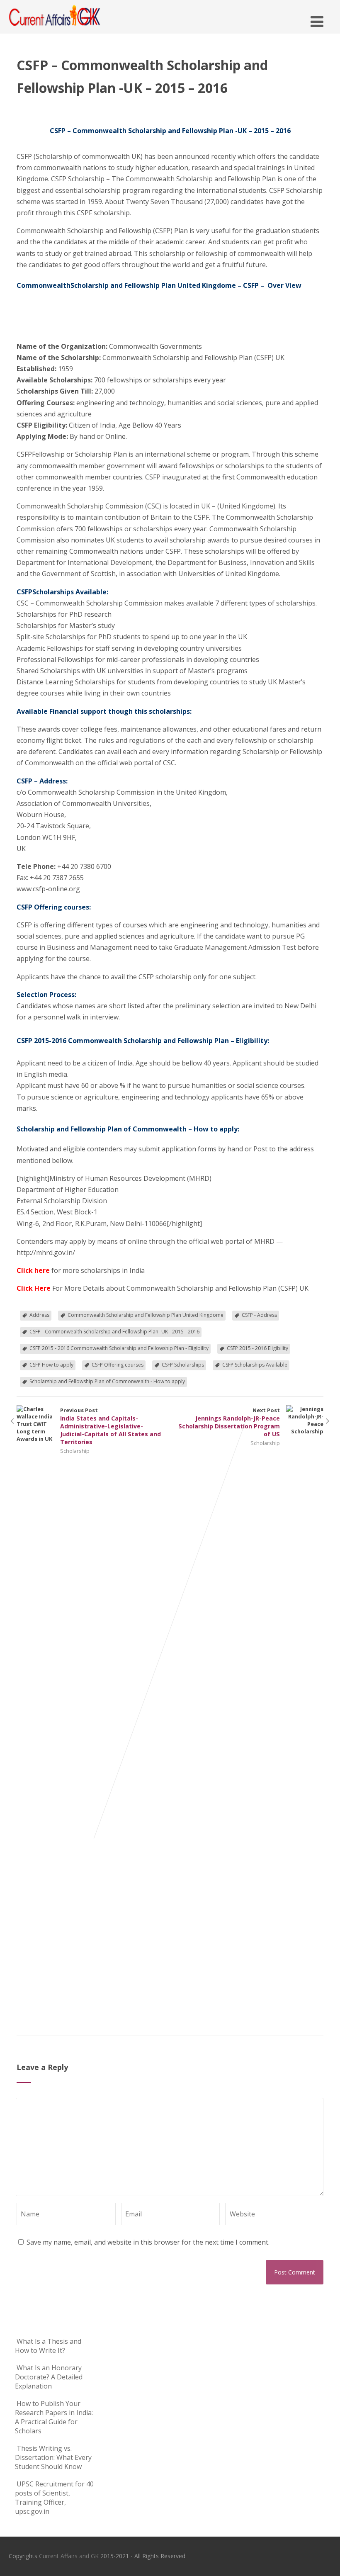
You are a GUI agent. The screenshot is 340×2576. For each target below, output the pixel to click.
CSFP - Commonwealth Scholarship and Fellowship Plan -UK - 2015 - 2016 (114, 1332)
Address (39, 1315)
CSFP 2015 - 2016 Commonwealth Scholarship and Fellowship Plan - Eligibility (119, 1348)
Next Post (229, 1422)
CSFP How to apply (51, 1365)
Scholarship (75, 1451)
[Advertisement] (58, 319)
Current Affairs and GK (69, 2556)
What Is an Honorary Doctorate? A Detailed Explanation (49, 2377)
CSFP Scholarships (183, 1365)
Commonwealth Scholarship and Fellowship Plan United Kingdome (146, 1315)
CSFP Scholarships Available (255, 1365)
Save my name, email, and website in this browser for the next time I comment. (148, 2242)
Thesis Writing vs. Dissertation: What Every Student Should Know (53, 2457)
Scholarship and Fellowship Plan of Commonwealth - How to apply (107, 1381)
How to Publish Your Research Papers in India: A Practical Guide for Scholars (54, 2417)
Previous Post (110, 1426)
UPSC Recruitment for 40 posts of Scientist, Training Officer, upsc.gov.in (54, 2498)
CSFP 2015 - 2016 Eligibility (257, 1348)
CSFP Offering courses (118, 1365)
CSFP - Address (259, 1315)
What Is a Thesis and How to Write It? (48, 2346)
